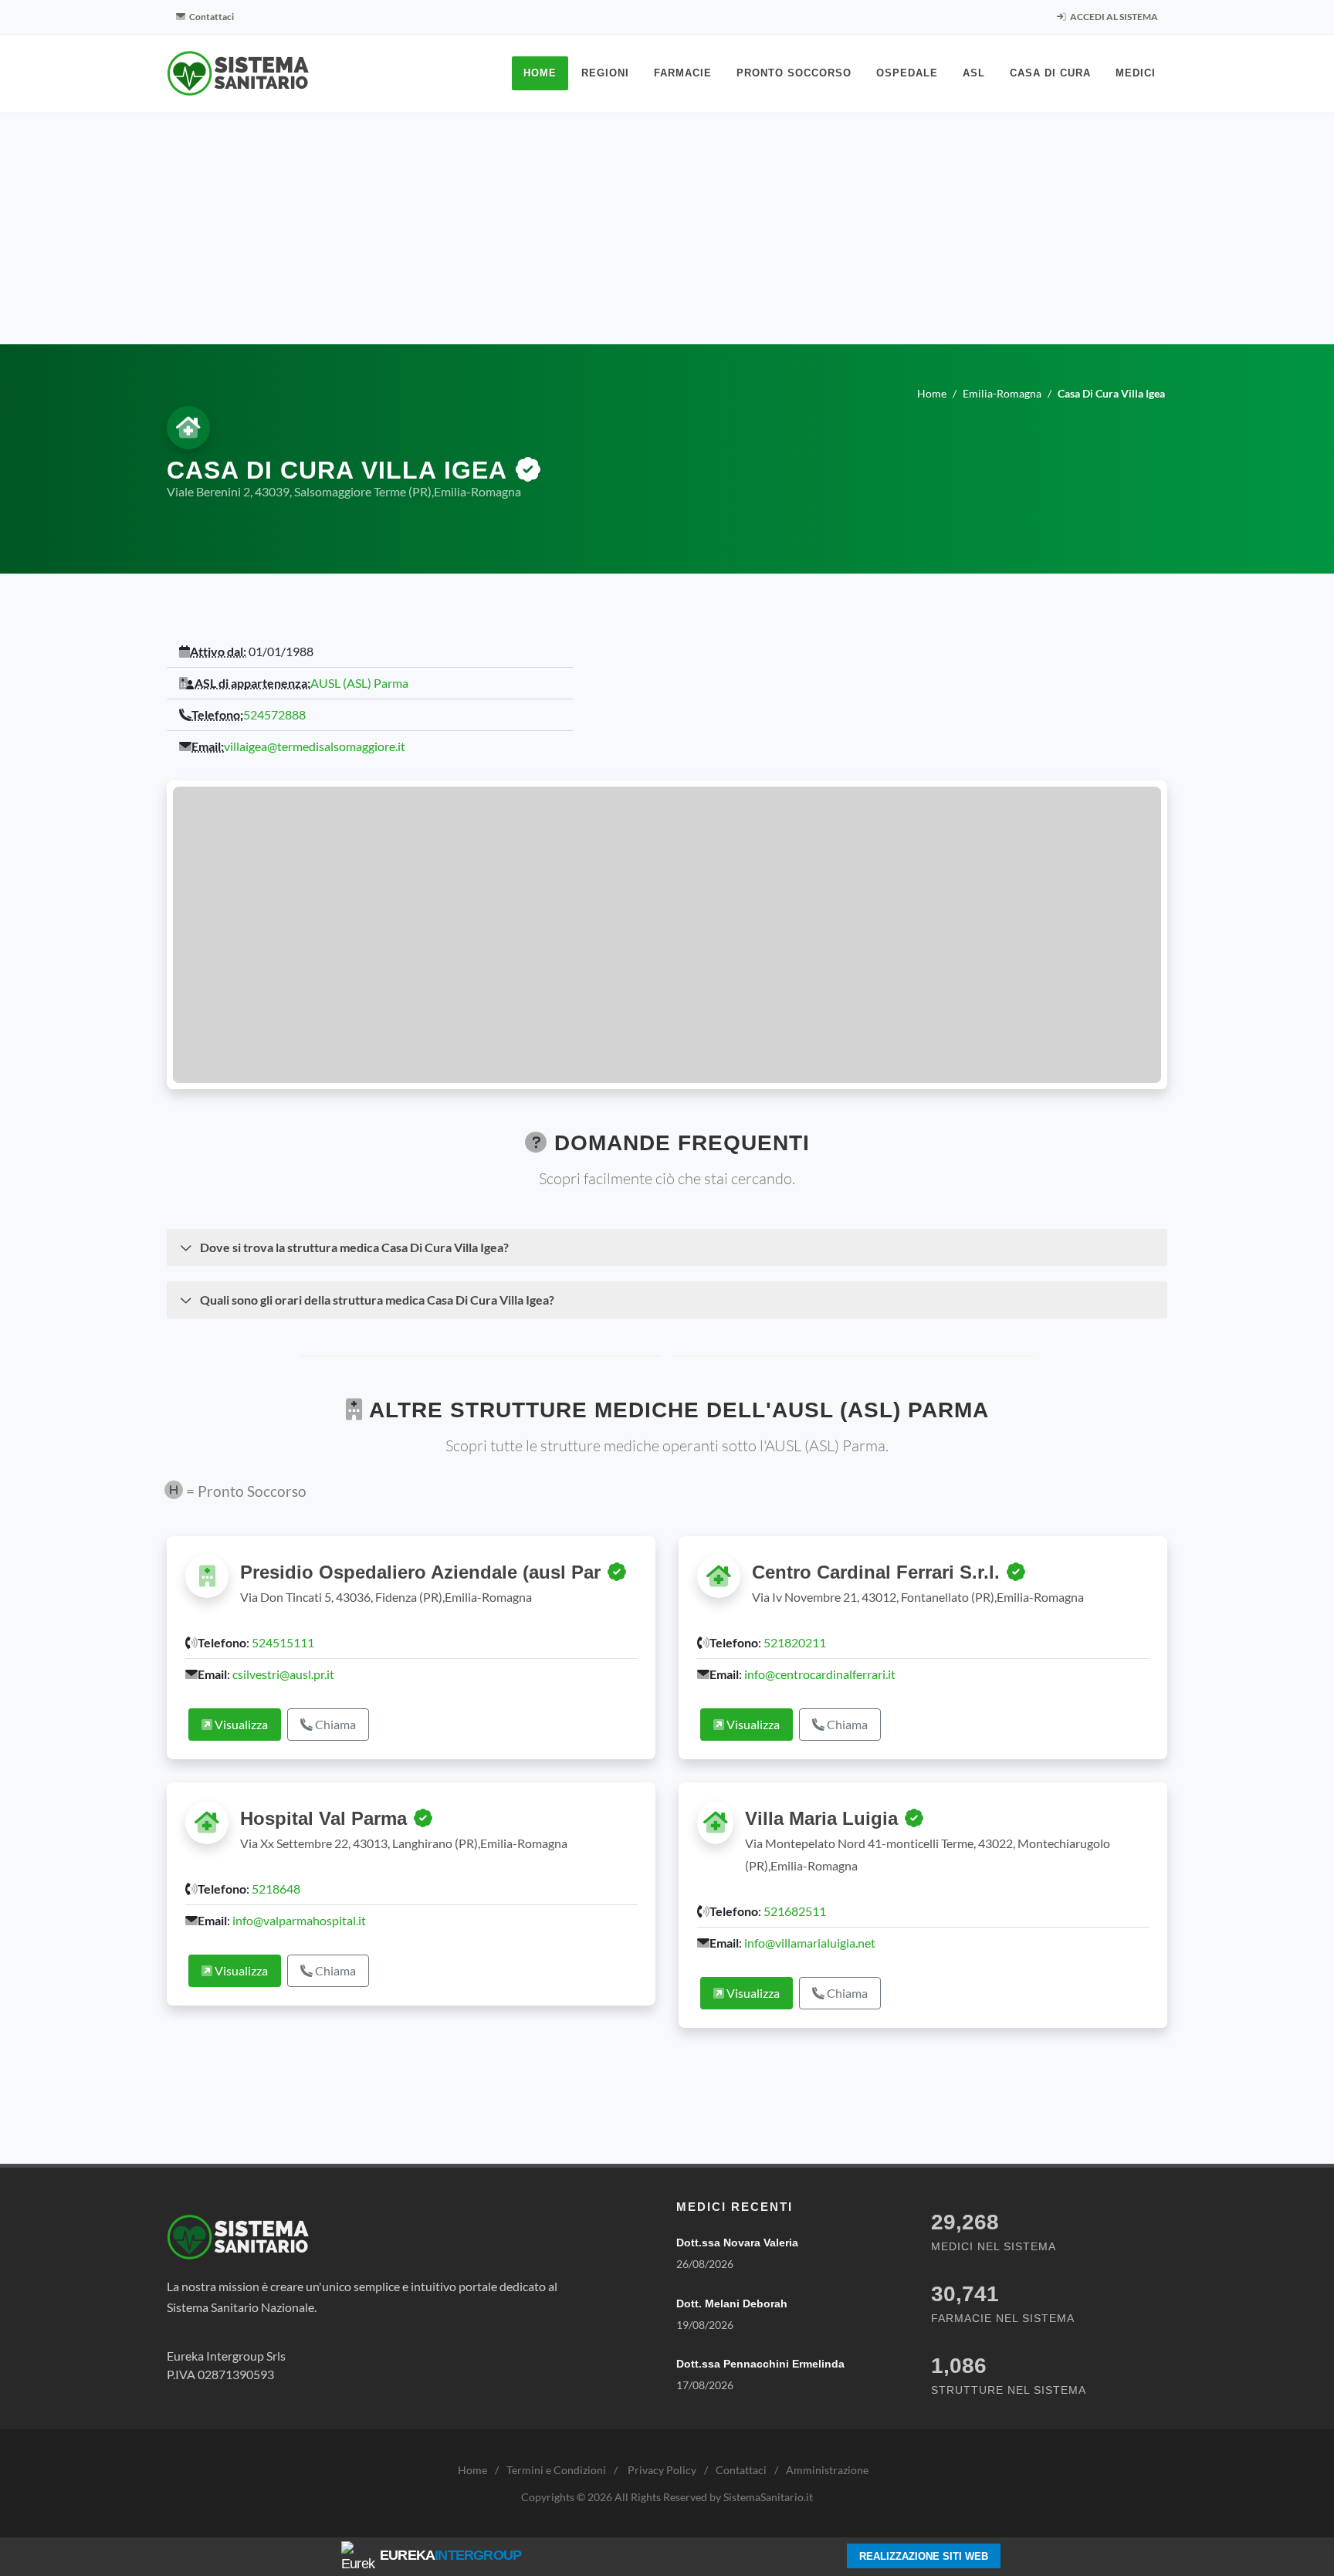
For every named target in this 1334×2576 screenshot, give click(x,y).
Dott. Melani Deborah (732, 2304)
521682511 (795, 1911)
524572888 (274, 714)
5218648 (276, 1889)
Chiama (334, 1724)
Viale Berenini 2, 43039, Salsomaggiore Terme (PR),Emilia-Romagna (344, 491)
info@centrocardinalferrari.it (820, 1674)
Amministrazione (827, 2470)
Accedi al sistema (1113, 17)
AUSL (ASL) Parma (359, 683)
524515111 (283, 1642)
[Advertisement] (667, 228)
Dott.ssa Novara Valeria (737, 2243)
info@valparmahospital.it (299, 1920)
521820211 (795, 1642)
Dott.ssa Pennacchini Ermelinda (760, 2364)
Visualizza (240, 1724)
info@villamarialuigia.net (810, 1943)
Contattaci (211, 17)
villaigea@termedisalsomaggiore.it (315, 746)
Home (472, 2470)
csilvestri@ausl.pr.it (283, 1674)
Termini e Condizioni (556, 2470)
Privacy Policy (662, 2470)
